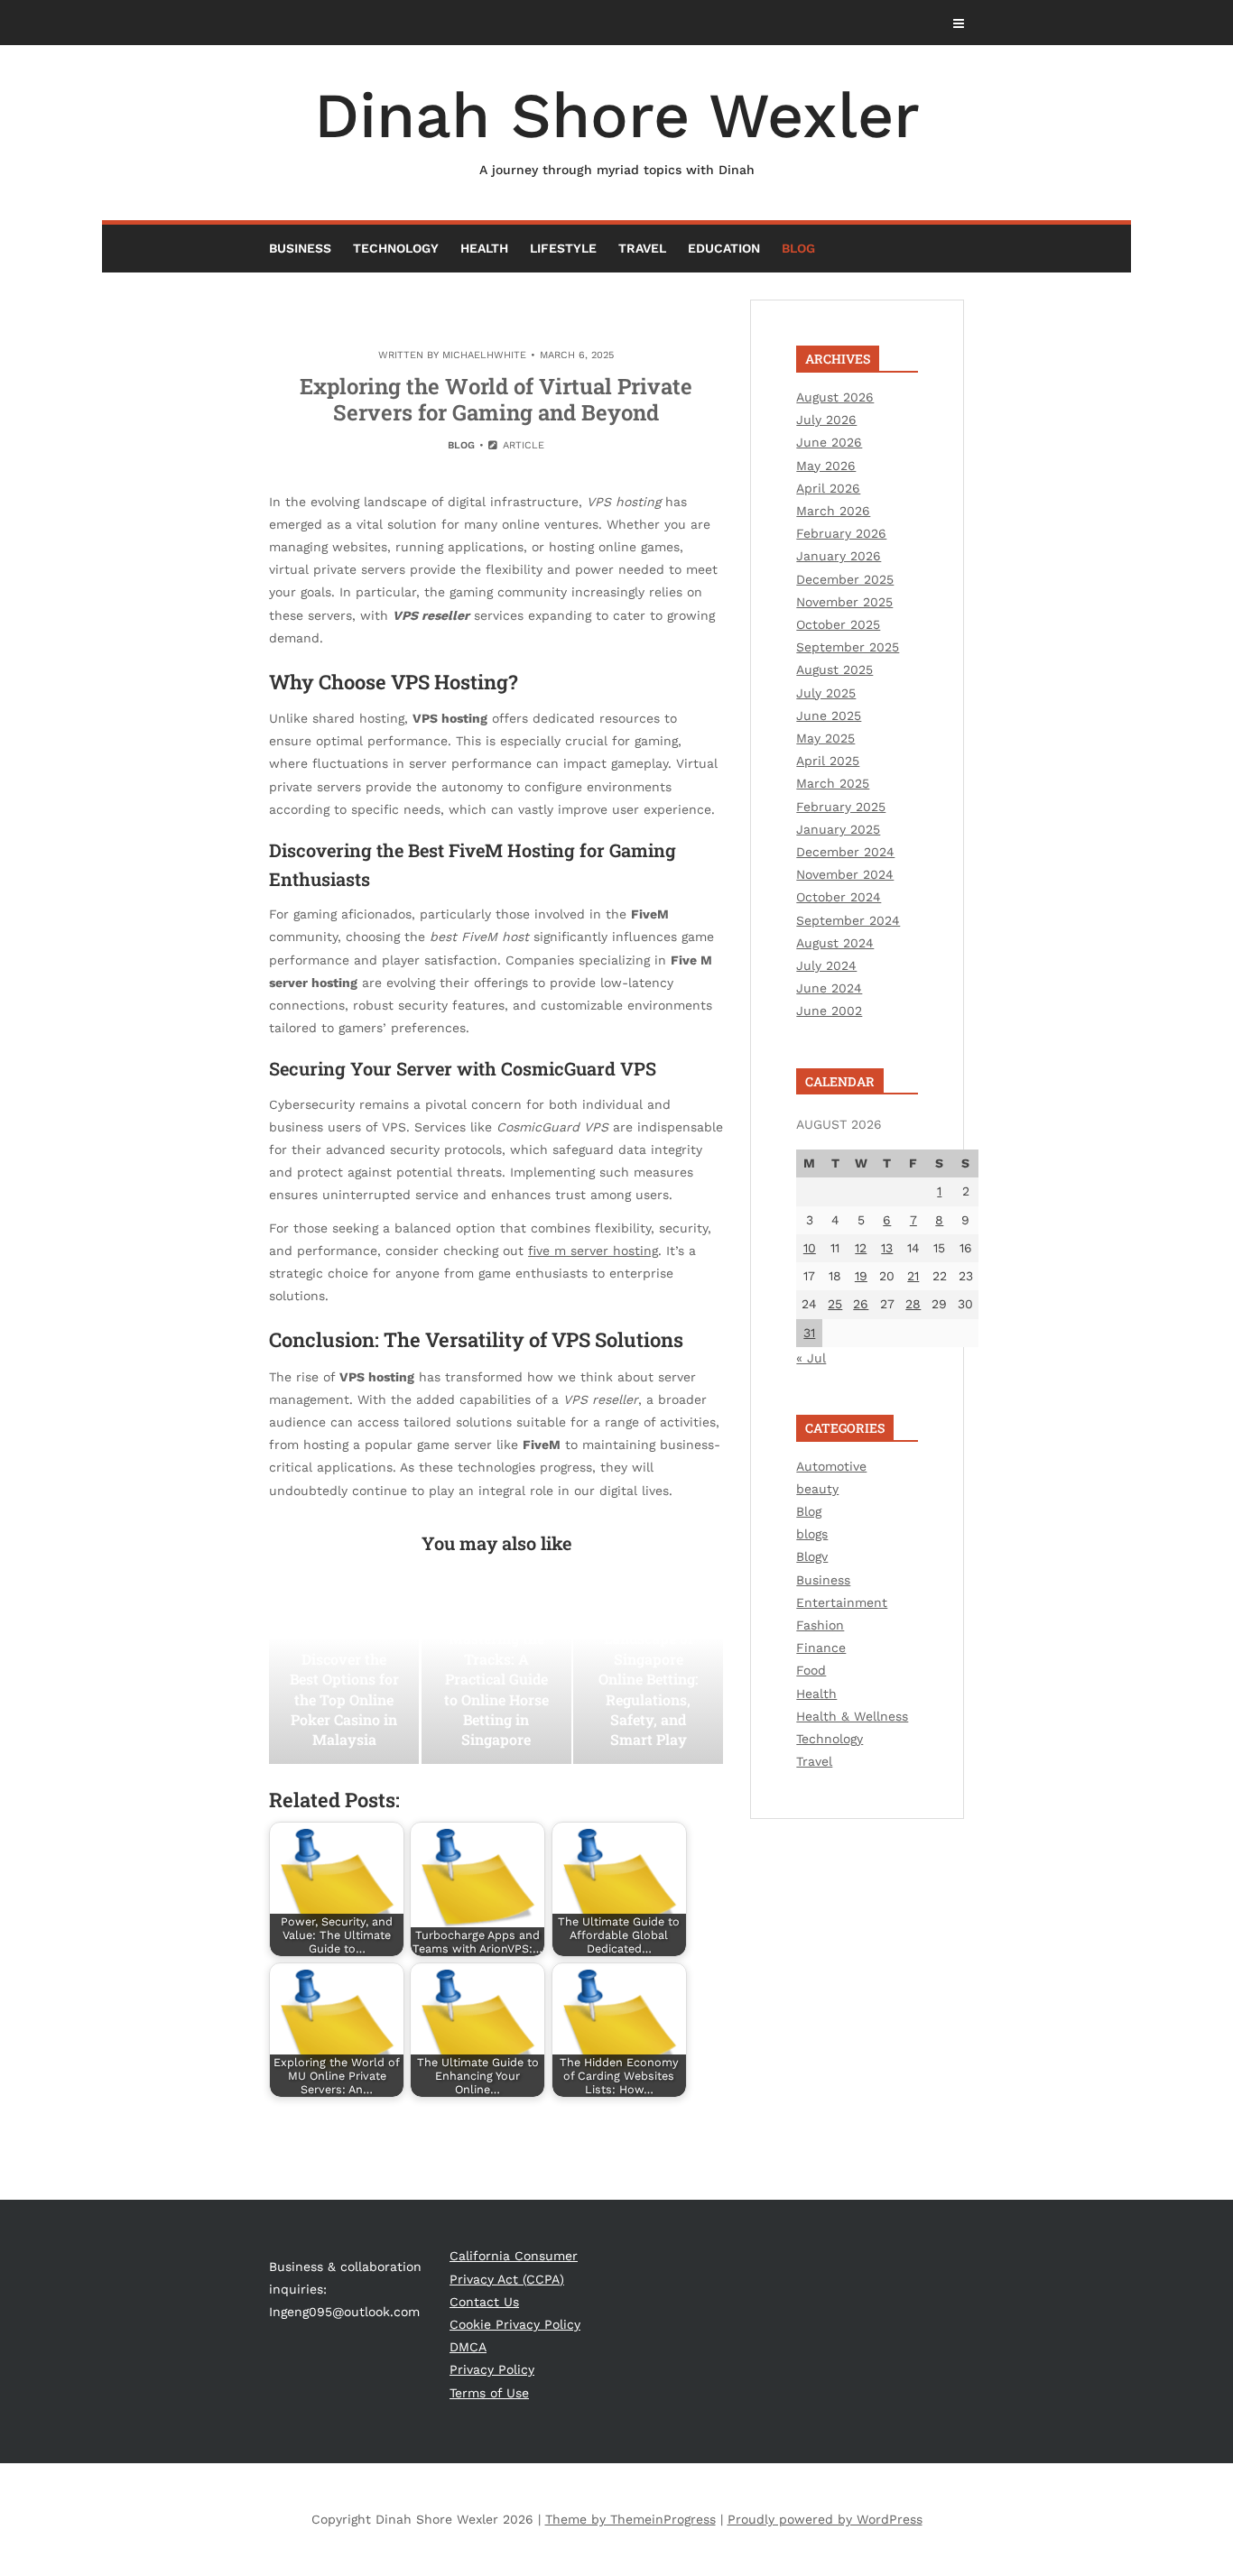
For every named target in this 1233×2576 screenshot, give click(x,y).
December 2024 (845, 852)
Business (300, 248)
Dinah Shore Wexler (617, 128)
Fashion (820, 1625)
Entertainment (842, 1602)
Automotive (831, 1466)
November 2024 (845, 874)
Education (724, 248)
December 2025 (845, 579)
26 (861, 1304)
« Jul (811, 1358)
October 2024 (839, 897)
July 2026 (826, 420)
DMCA (468, 2347)
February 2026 (841, 533)
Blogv (812, 1556)
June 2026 (829, 442)
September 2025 (848, 647)
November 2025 (844, 602)
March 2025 (833, 783)
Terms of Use (489, 2393)
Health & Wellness (852, 1716)
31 (809, 1333)
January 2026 (839, 556)
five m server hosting (593, 1251)
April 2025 (828, 761)
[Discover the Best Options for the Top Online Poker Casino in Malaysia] (344, 1674)
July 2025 (826, 693)
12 (861, 1248)
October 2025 (838, 624)
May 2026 (826, 466)
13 (887, 1248)
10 (810, 1248)
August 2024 (835, 943)
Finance (821, 1648)
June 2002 (829, 1011)
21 (913, 1276)
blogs (812, 1534)
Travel (642, 248)
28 (913, 1304)
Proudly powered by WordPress (825, 2519)
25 (835, 1304)
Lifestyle (563, 248)
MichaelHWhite (484, 355)
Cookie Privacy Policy (515, 2324)
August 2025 (834, 669)
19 (861, 1276)
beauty (817, 1489)
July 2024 (826, 965)
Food (811, 1670)
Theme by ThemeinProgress (630, 2519)
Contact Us (484, 2302)
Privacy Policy (492, 2369)
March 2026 (833, 511)
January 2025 (838, 829)
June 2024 (829, 988)
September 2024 (848, 920)
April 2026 (828, 488)
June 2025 (829, 716)
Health (484, 248)
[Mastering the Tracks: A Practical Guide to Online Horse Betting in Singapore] (496, 1674)
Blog (798, 248)
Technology (396, 248)
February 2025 (841, 807)
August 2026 (835, 397)
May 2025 (825, 738)
